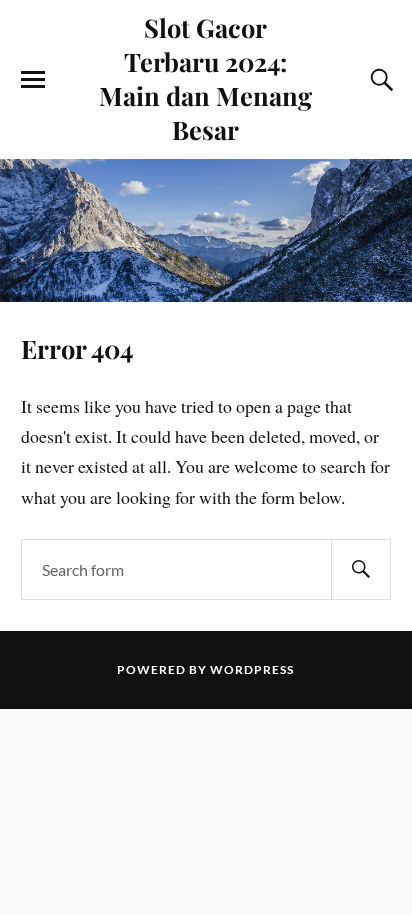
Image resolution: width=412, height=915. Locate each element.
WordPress (252, 669)
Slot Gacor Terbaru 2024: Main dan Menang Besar (205, 78)
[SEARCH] (361, 569)
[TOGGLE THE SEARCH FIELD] (379, 80)
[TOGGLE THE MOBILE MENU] (33, 80)
